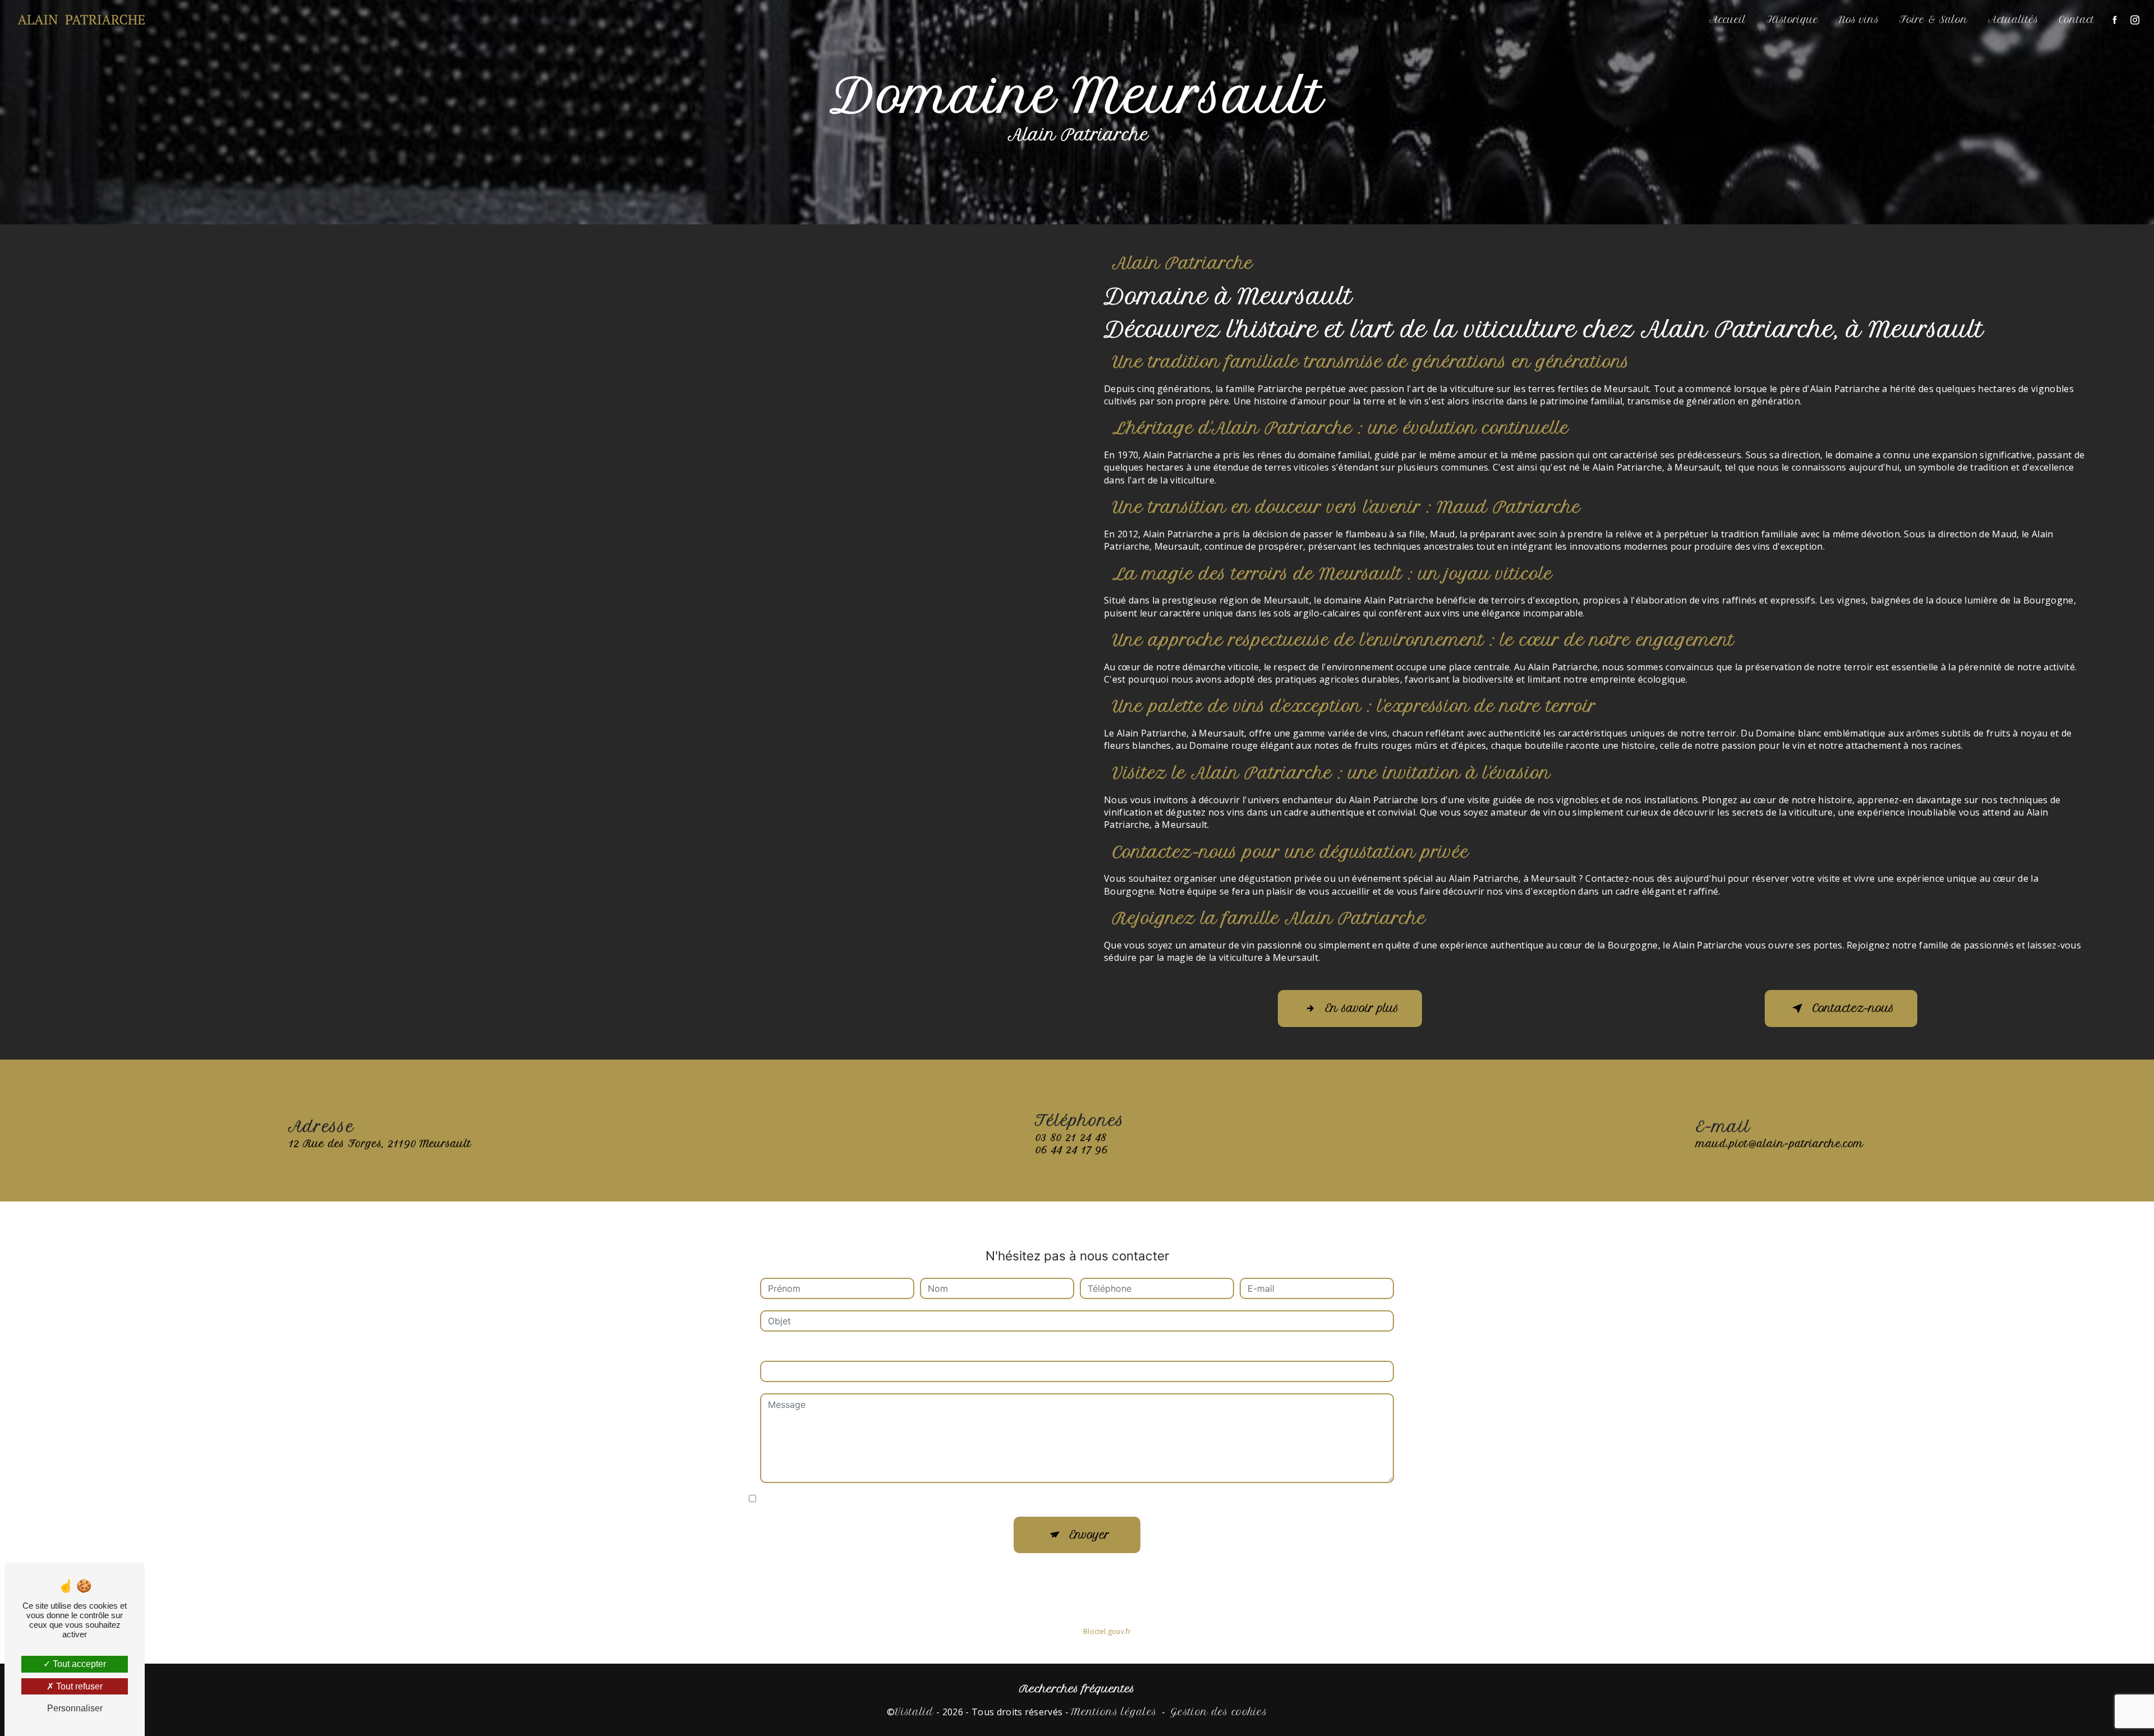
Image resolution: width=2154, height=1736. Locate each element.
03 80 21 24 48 (1071, 1138)
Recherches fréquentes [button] (1077, 1689)
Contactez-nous (1853, 1008)
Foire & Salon (1934, 20)
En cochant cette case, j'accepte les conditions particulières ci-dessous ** (918, 1499)
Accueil (1728, 20)
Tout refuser (78, 1686)
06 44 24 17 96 (1071, 1150)
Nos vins (1859, 20)
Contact (2077, 20)
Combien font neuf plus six (817, 1350)
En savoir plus (1362, 1008)
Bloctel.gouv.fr (1107, 1631)
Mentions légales (1114, 1712)
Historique (1792, 20)
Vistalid (914, 1712)
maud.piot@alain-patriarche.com (1780, 1144)
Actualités (2013, 20)
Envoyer (1090, 1535)
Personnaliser (75, 1708)
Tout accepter (78, 1664)
